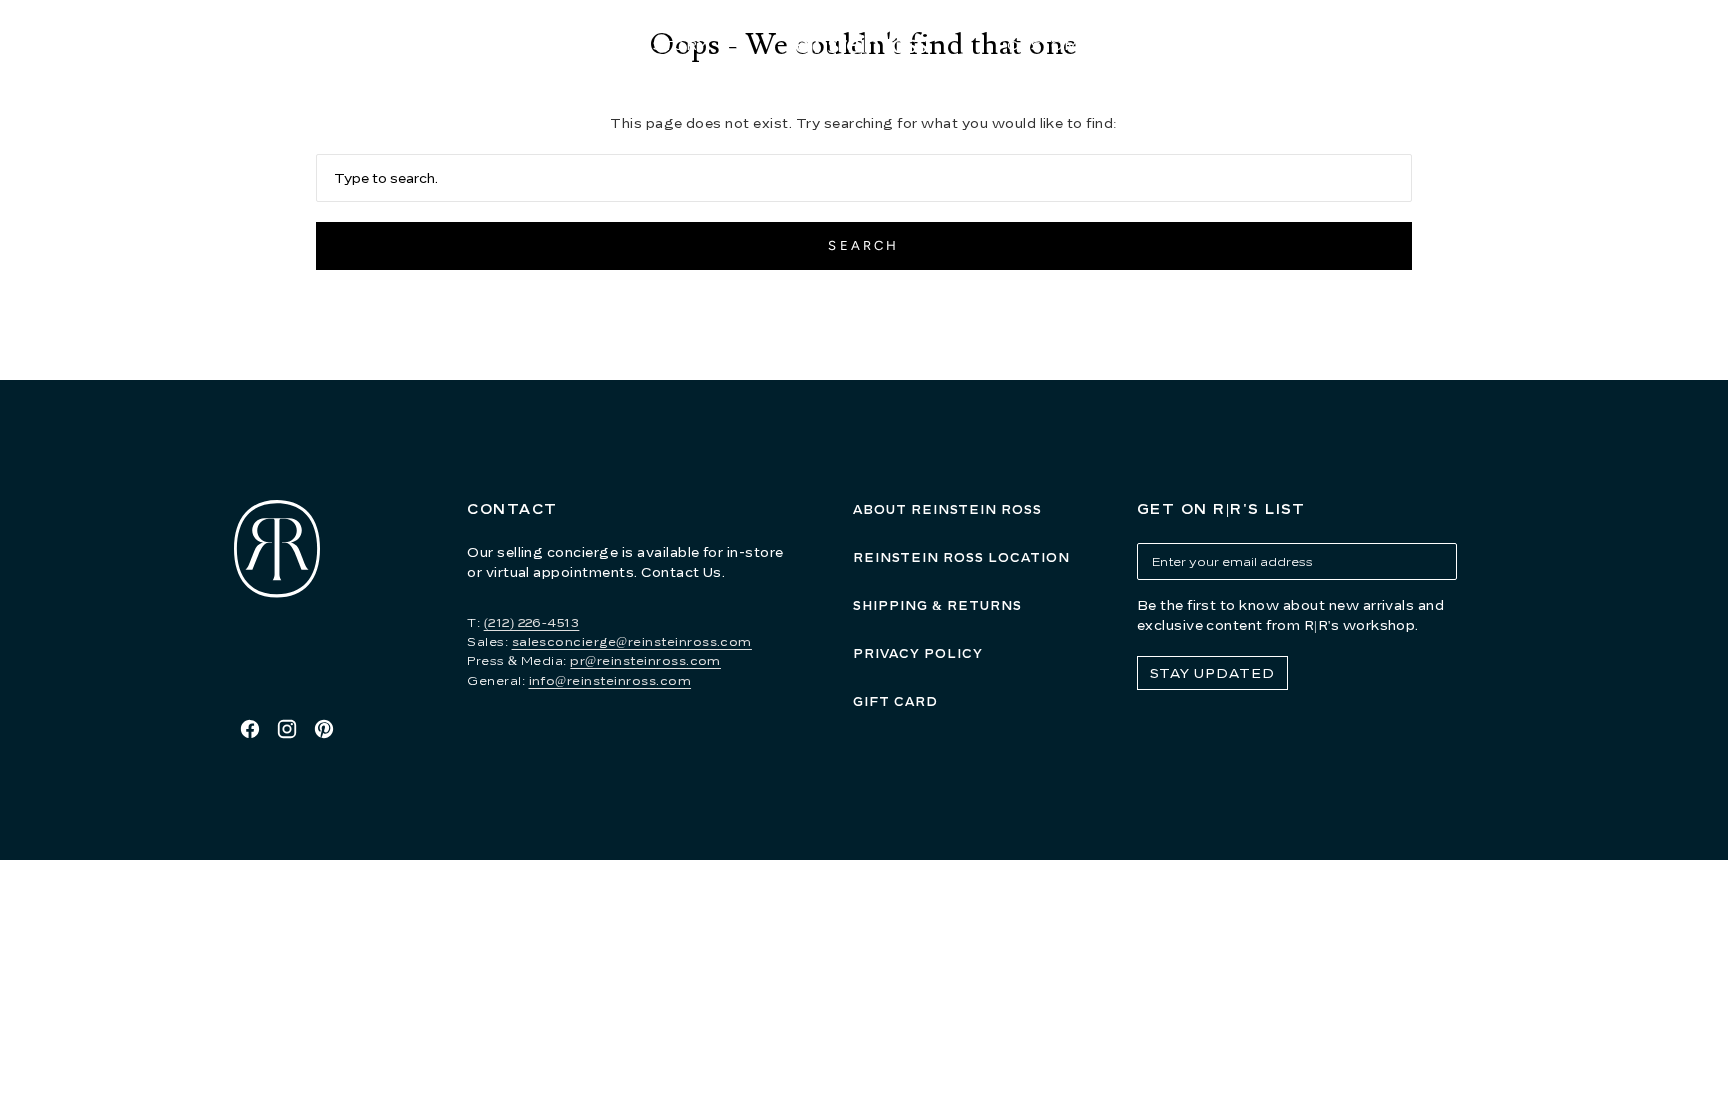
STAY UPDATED (1212, 673)
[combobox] (864, 178)
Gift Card (895, 701)
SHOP (508, 44)
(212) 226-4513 (532, 622)
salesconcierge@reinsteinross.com (632, 641)
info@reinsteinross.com (610, 680)
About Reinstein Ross (947, 509)
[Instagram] (287, 729)
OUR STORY (659, 44)
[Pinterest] (324, 729)
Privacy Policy (918, 653)
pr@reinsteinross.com (645, 660)
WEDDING (1201, 44)
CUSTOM (1043, 44)
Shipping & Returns (937, 605)
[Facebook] (250, 729)
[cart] (1508, 46)
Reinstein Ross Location (961, 557)
